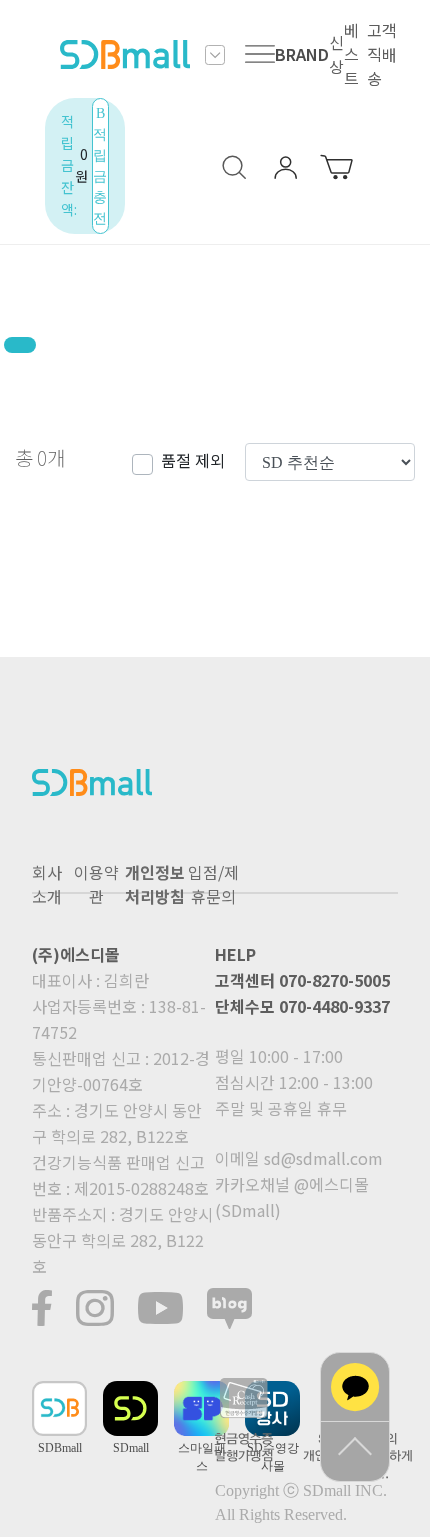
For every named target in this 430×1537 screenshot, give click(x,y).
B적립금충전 (100, 166)
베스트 (351, 54)
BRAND (302, 54)
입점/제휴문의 (213, 884)
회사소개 (47, 884)
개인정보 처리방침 (155, 884)
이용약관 (96, 884)
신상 (336, 54)
